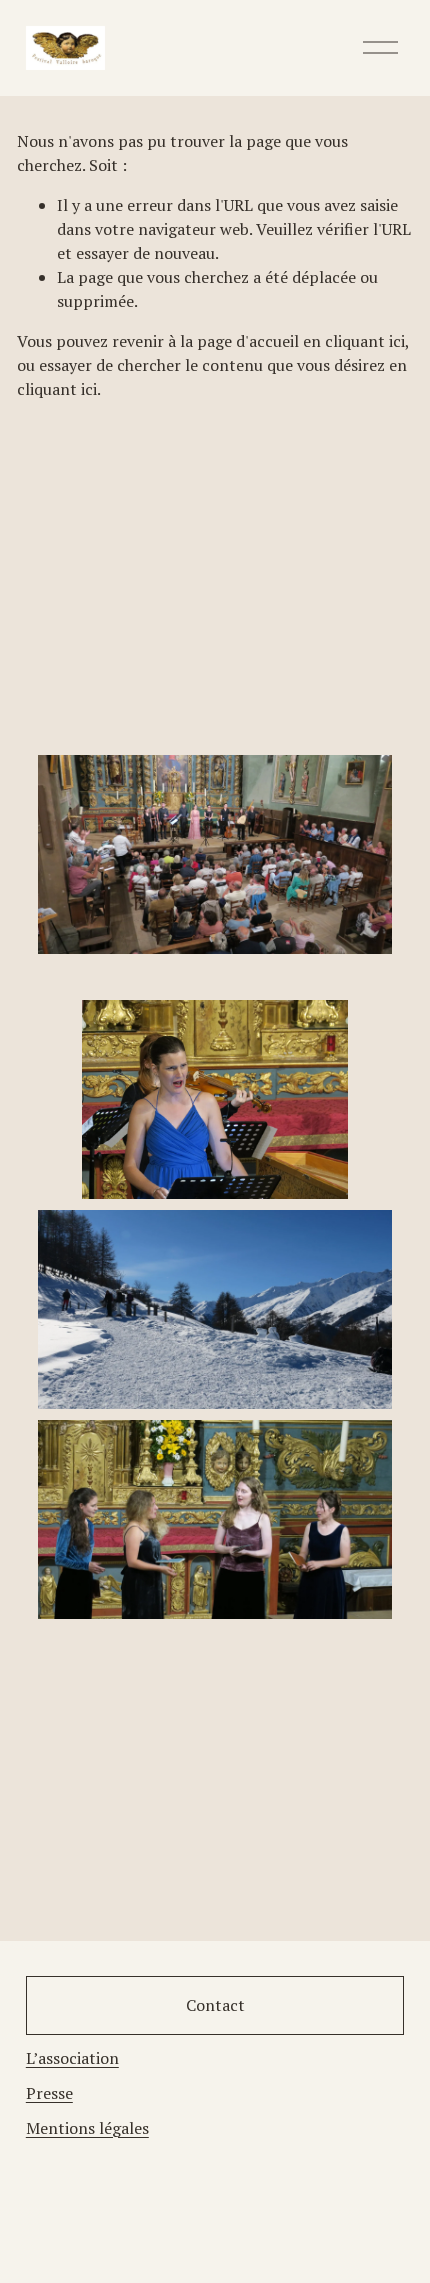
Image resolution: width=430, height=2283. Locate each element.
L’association (72, 2058)
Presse (49, 2093)
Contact (215, 2005)
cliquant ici (365, 341)
